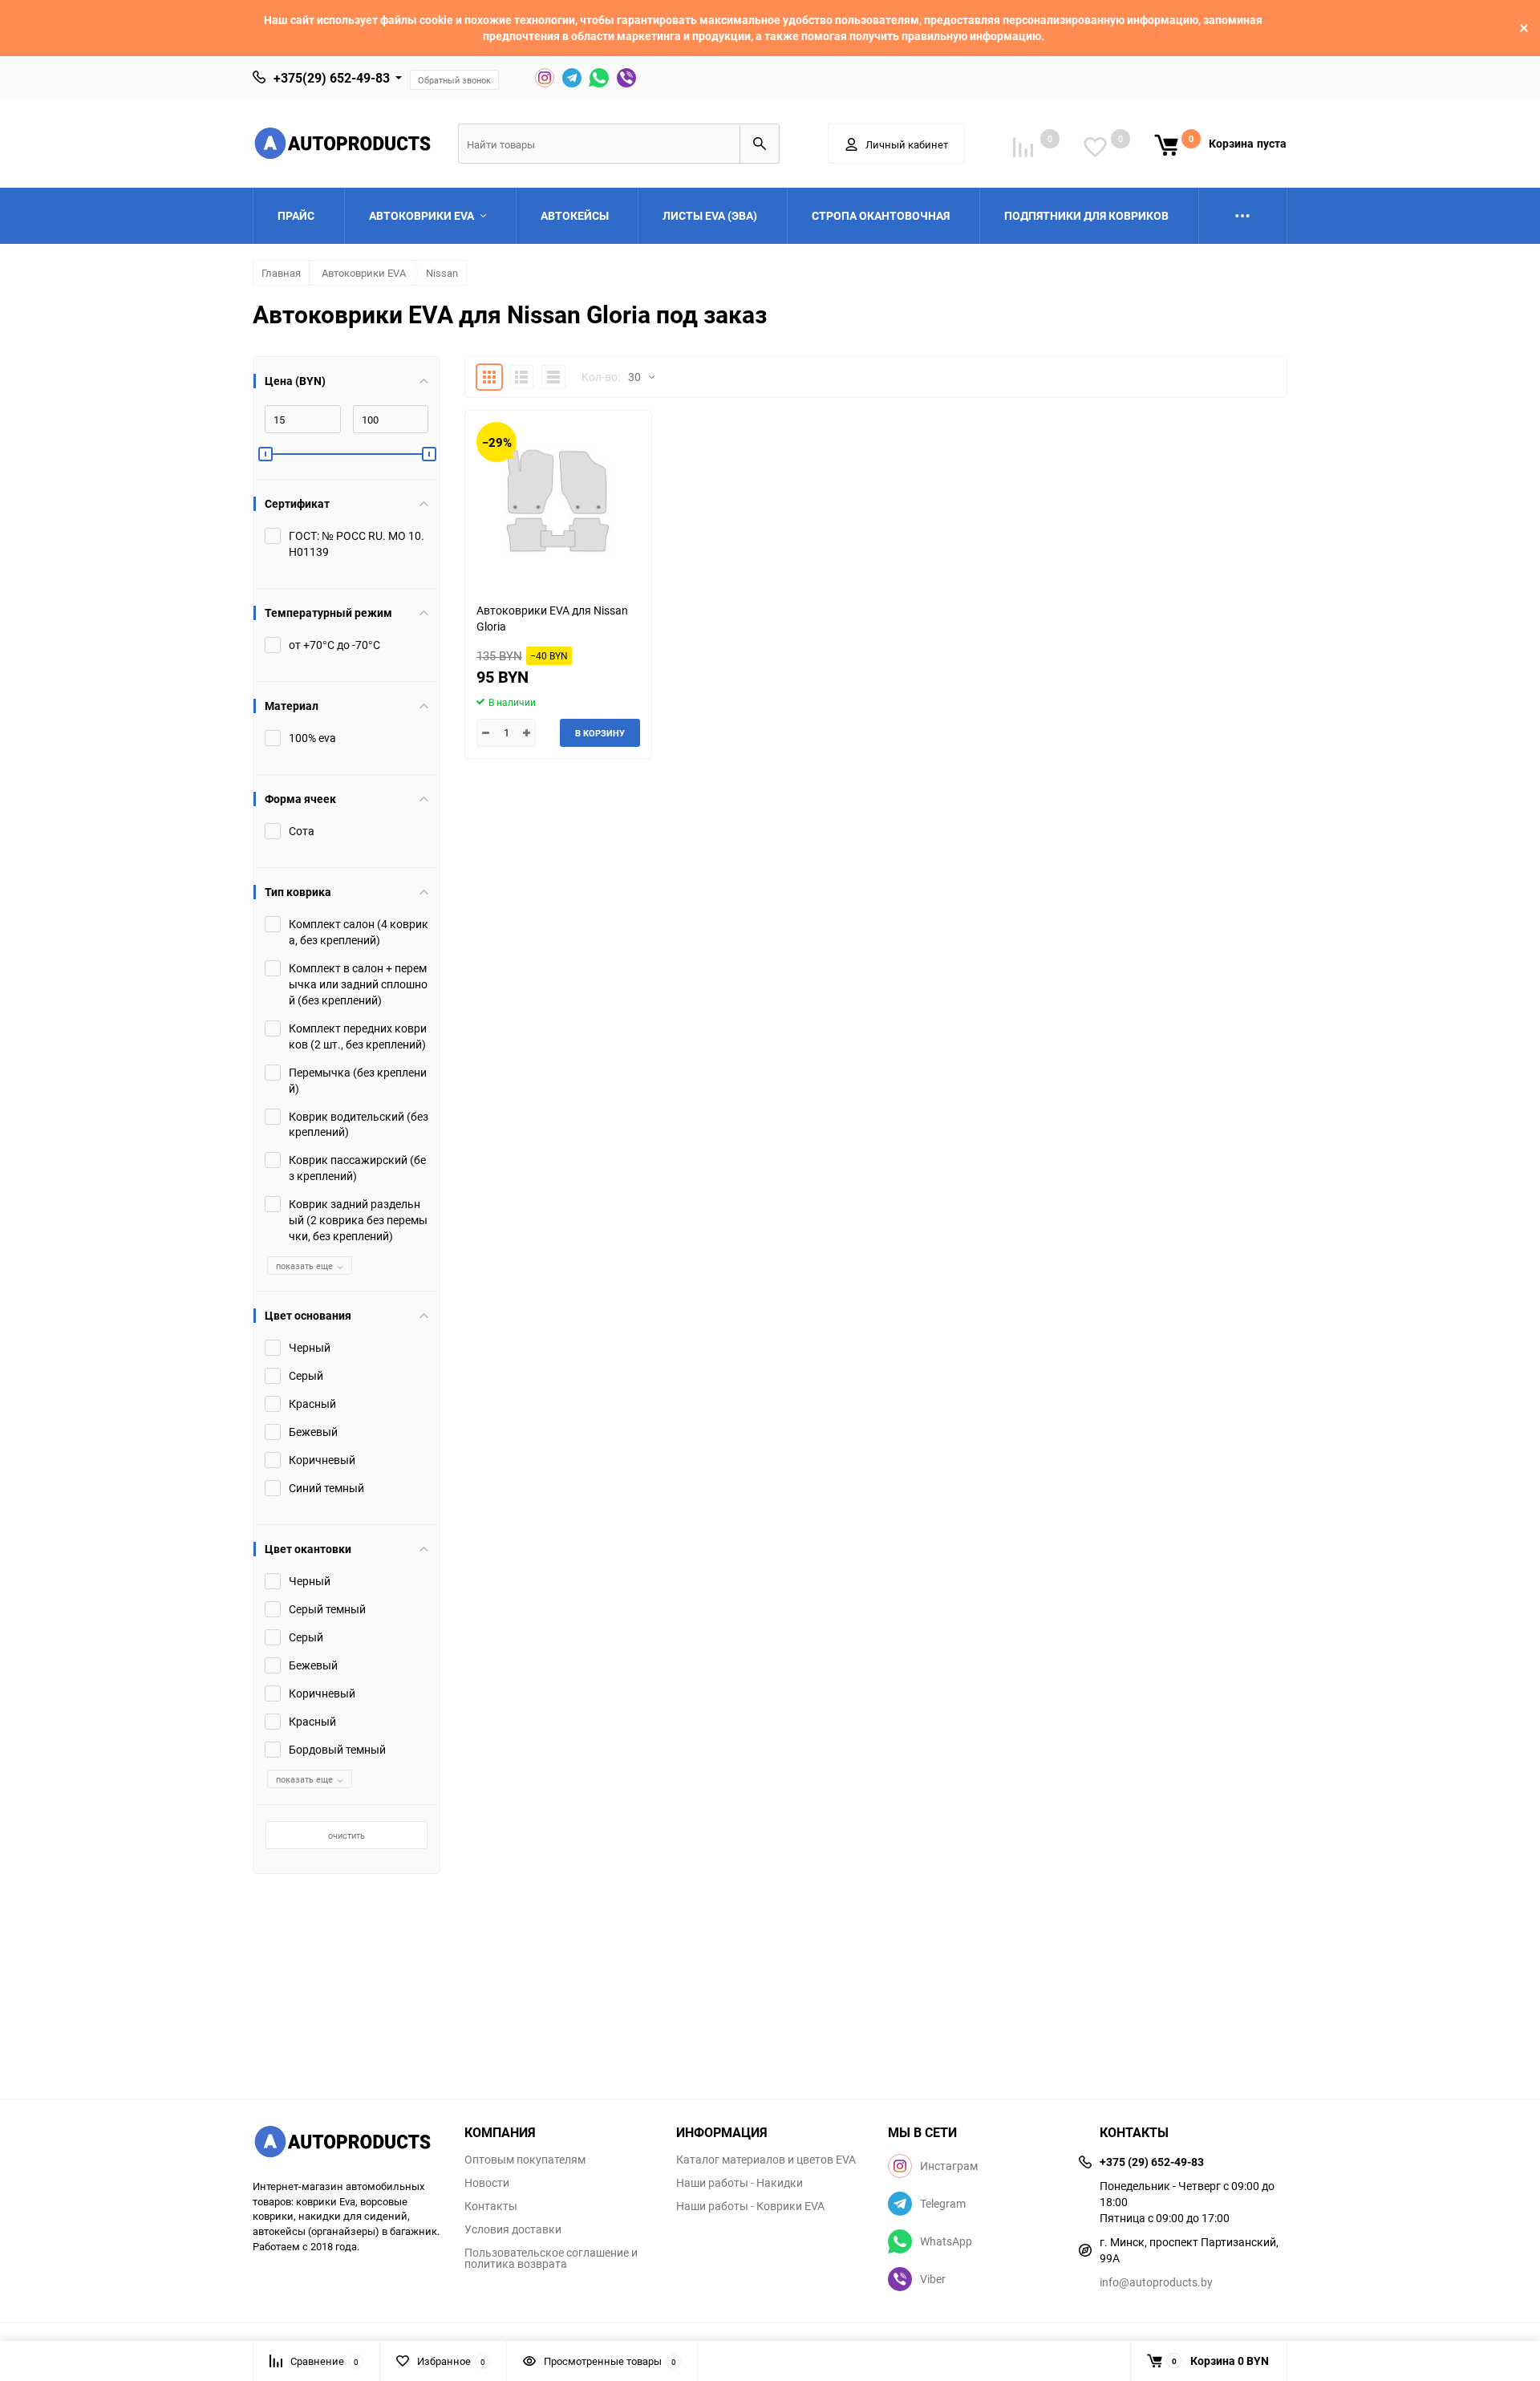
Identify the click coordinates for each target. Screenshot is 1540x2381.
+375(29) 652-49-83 (332, 78)
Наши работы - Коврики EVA (750, 2206)
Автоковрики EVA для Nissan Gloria (552, 618)
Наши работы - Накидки (740, 2183)
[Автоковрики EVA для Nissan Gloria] (558, 500)
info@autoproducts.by (1156, 2282)
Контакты (491, 2206)
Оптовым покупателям (525, 2160)
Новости (487, 2183)
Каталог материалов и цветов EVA (766, 2160)
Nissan (442, 273)
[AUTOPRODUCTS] (346, 2144)
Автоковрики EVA (364, 273)
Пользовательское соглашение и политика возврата (551, 2258)
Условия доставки (513, 2229)
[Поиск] (760, 144)
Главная (281, 273)
